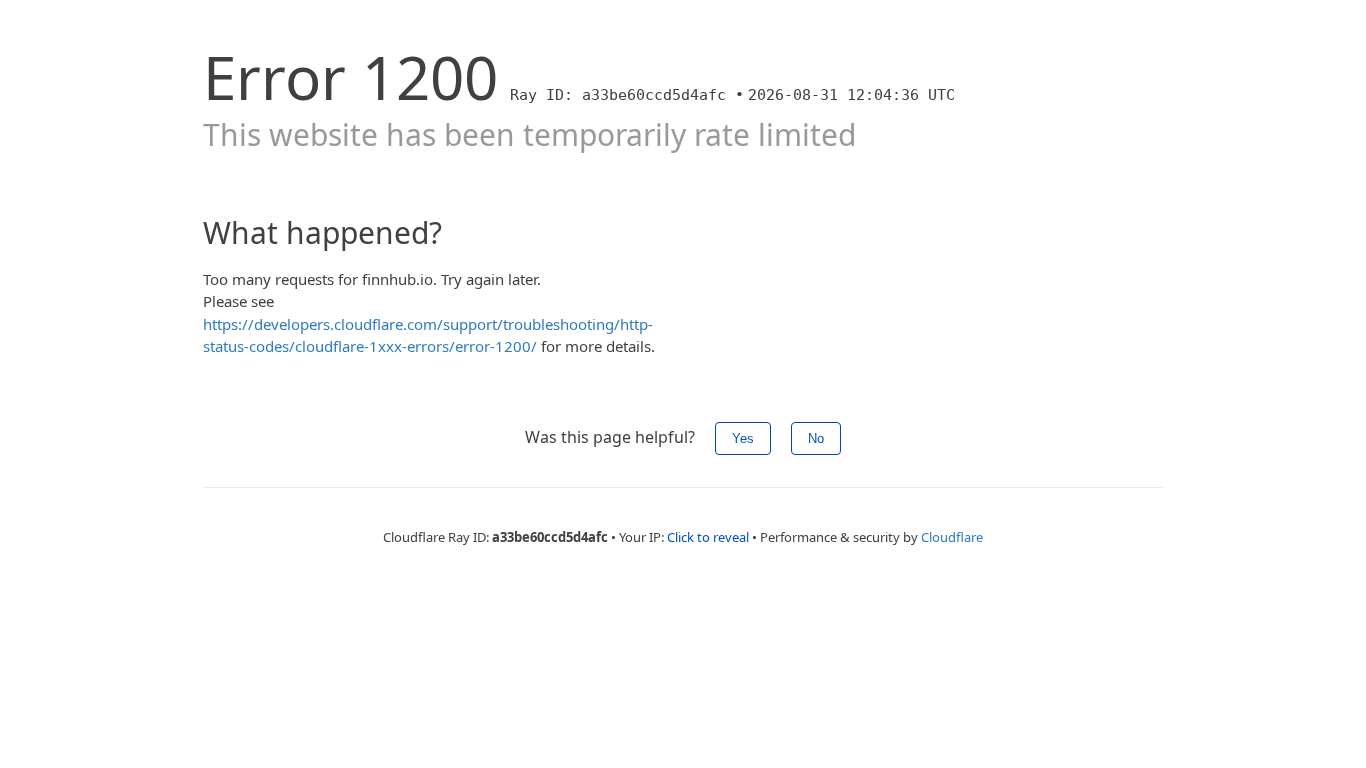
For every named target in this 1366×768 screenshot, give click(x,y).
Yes (743, 438)
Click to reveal (708, 537)
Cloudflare (952, 537)
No (816, 438)
